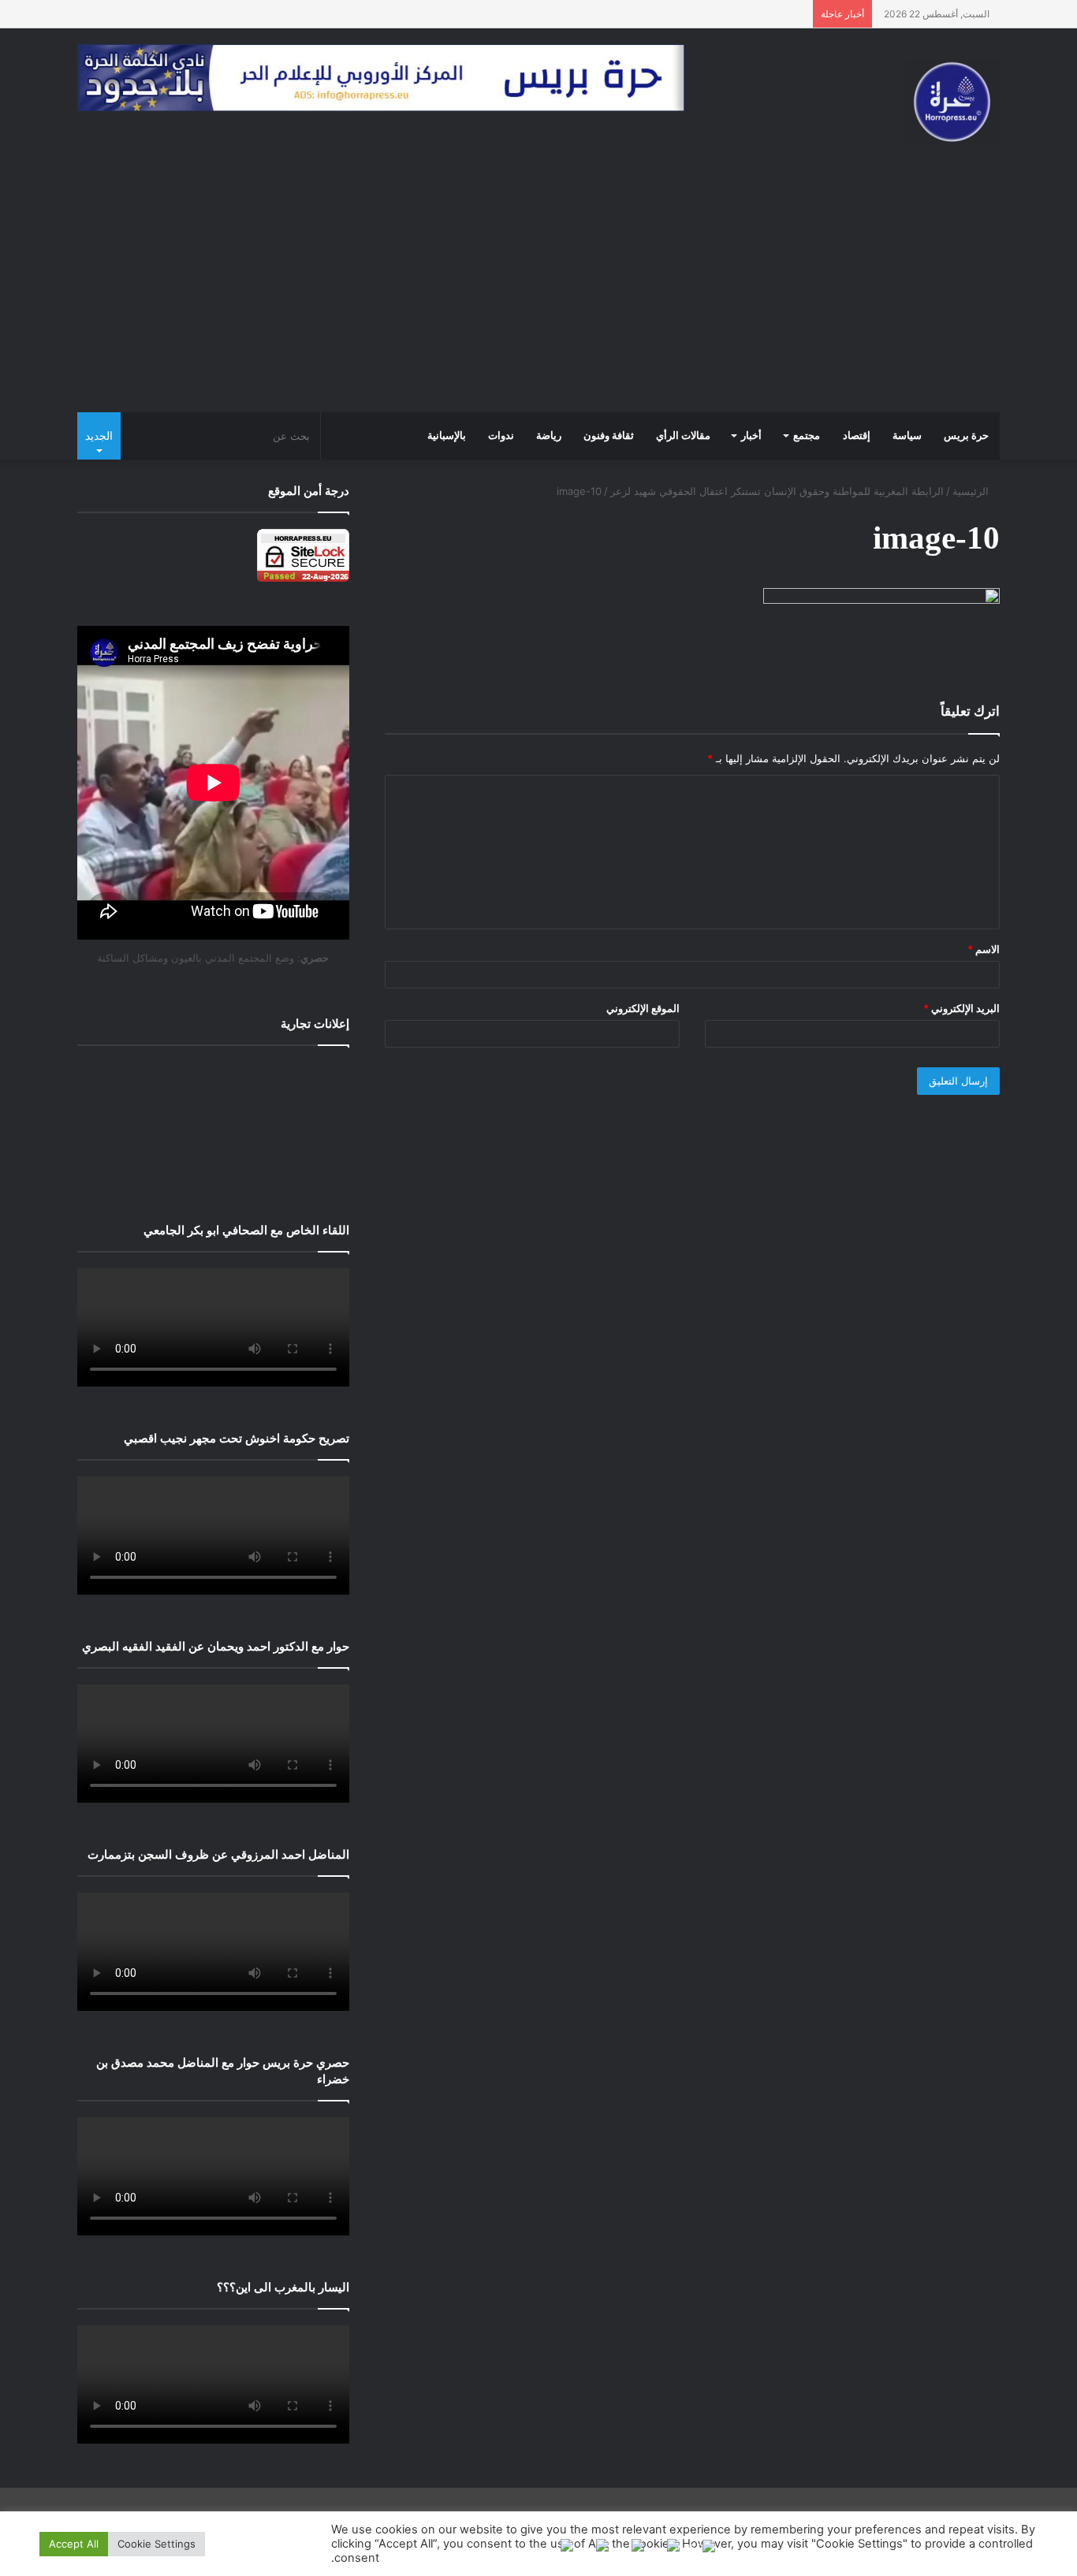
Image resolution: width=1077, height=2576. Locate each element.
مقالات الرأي (683, 436)
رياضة (549, 436)
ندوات (501, 436)
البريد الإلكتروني (961, 1008)
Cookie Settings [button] (157, 2544)
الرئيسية (972, 491)
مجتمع (807, 436)
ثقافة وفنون (609, 436)
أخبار (751, 436)
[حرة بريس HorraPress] (952, 102)
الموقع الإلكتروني (643, 1008)
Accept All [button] (74, 2544)
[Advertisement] (538, 294)
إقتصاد (857, 436)
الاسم (984, 949)
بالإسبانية (447, 436)
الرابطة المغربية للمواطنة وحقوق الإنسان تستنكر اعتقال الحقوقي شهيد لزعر (777, 491)
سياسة (907, 436)
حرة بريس (966, 436)
